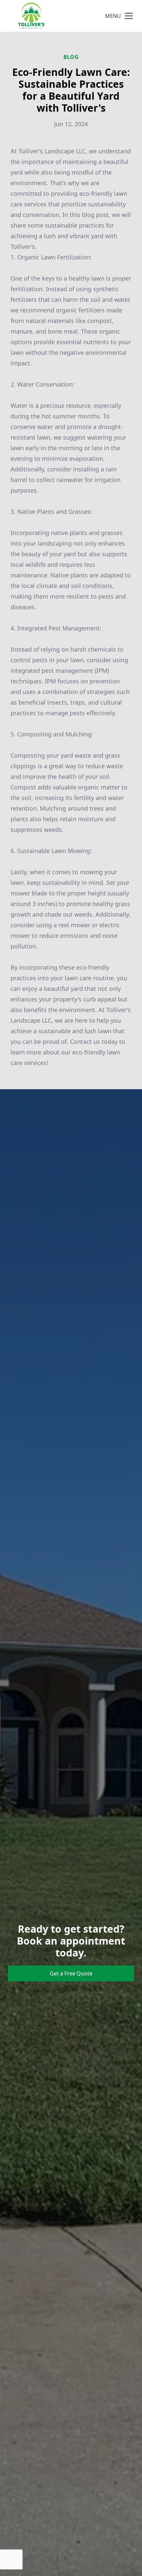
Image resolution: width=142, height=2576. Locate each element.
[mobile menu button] (129, 16)
